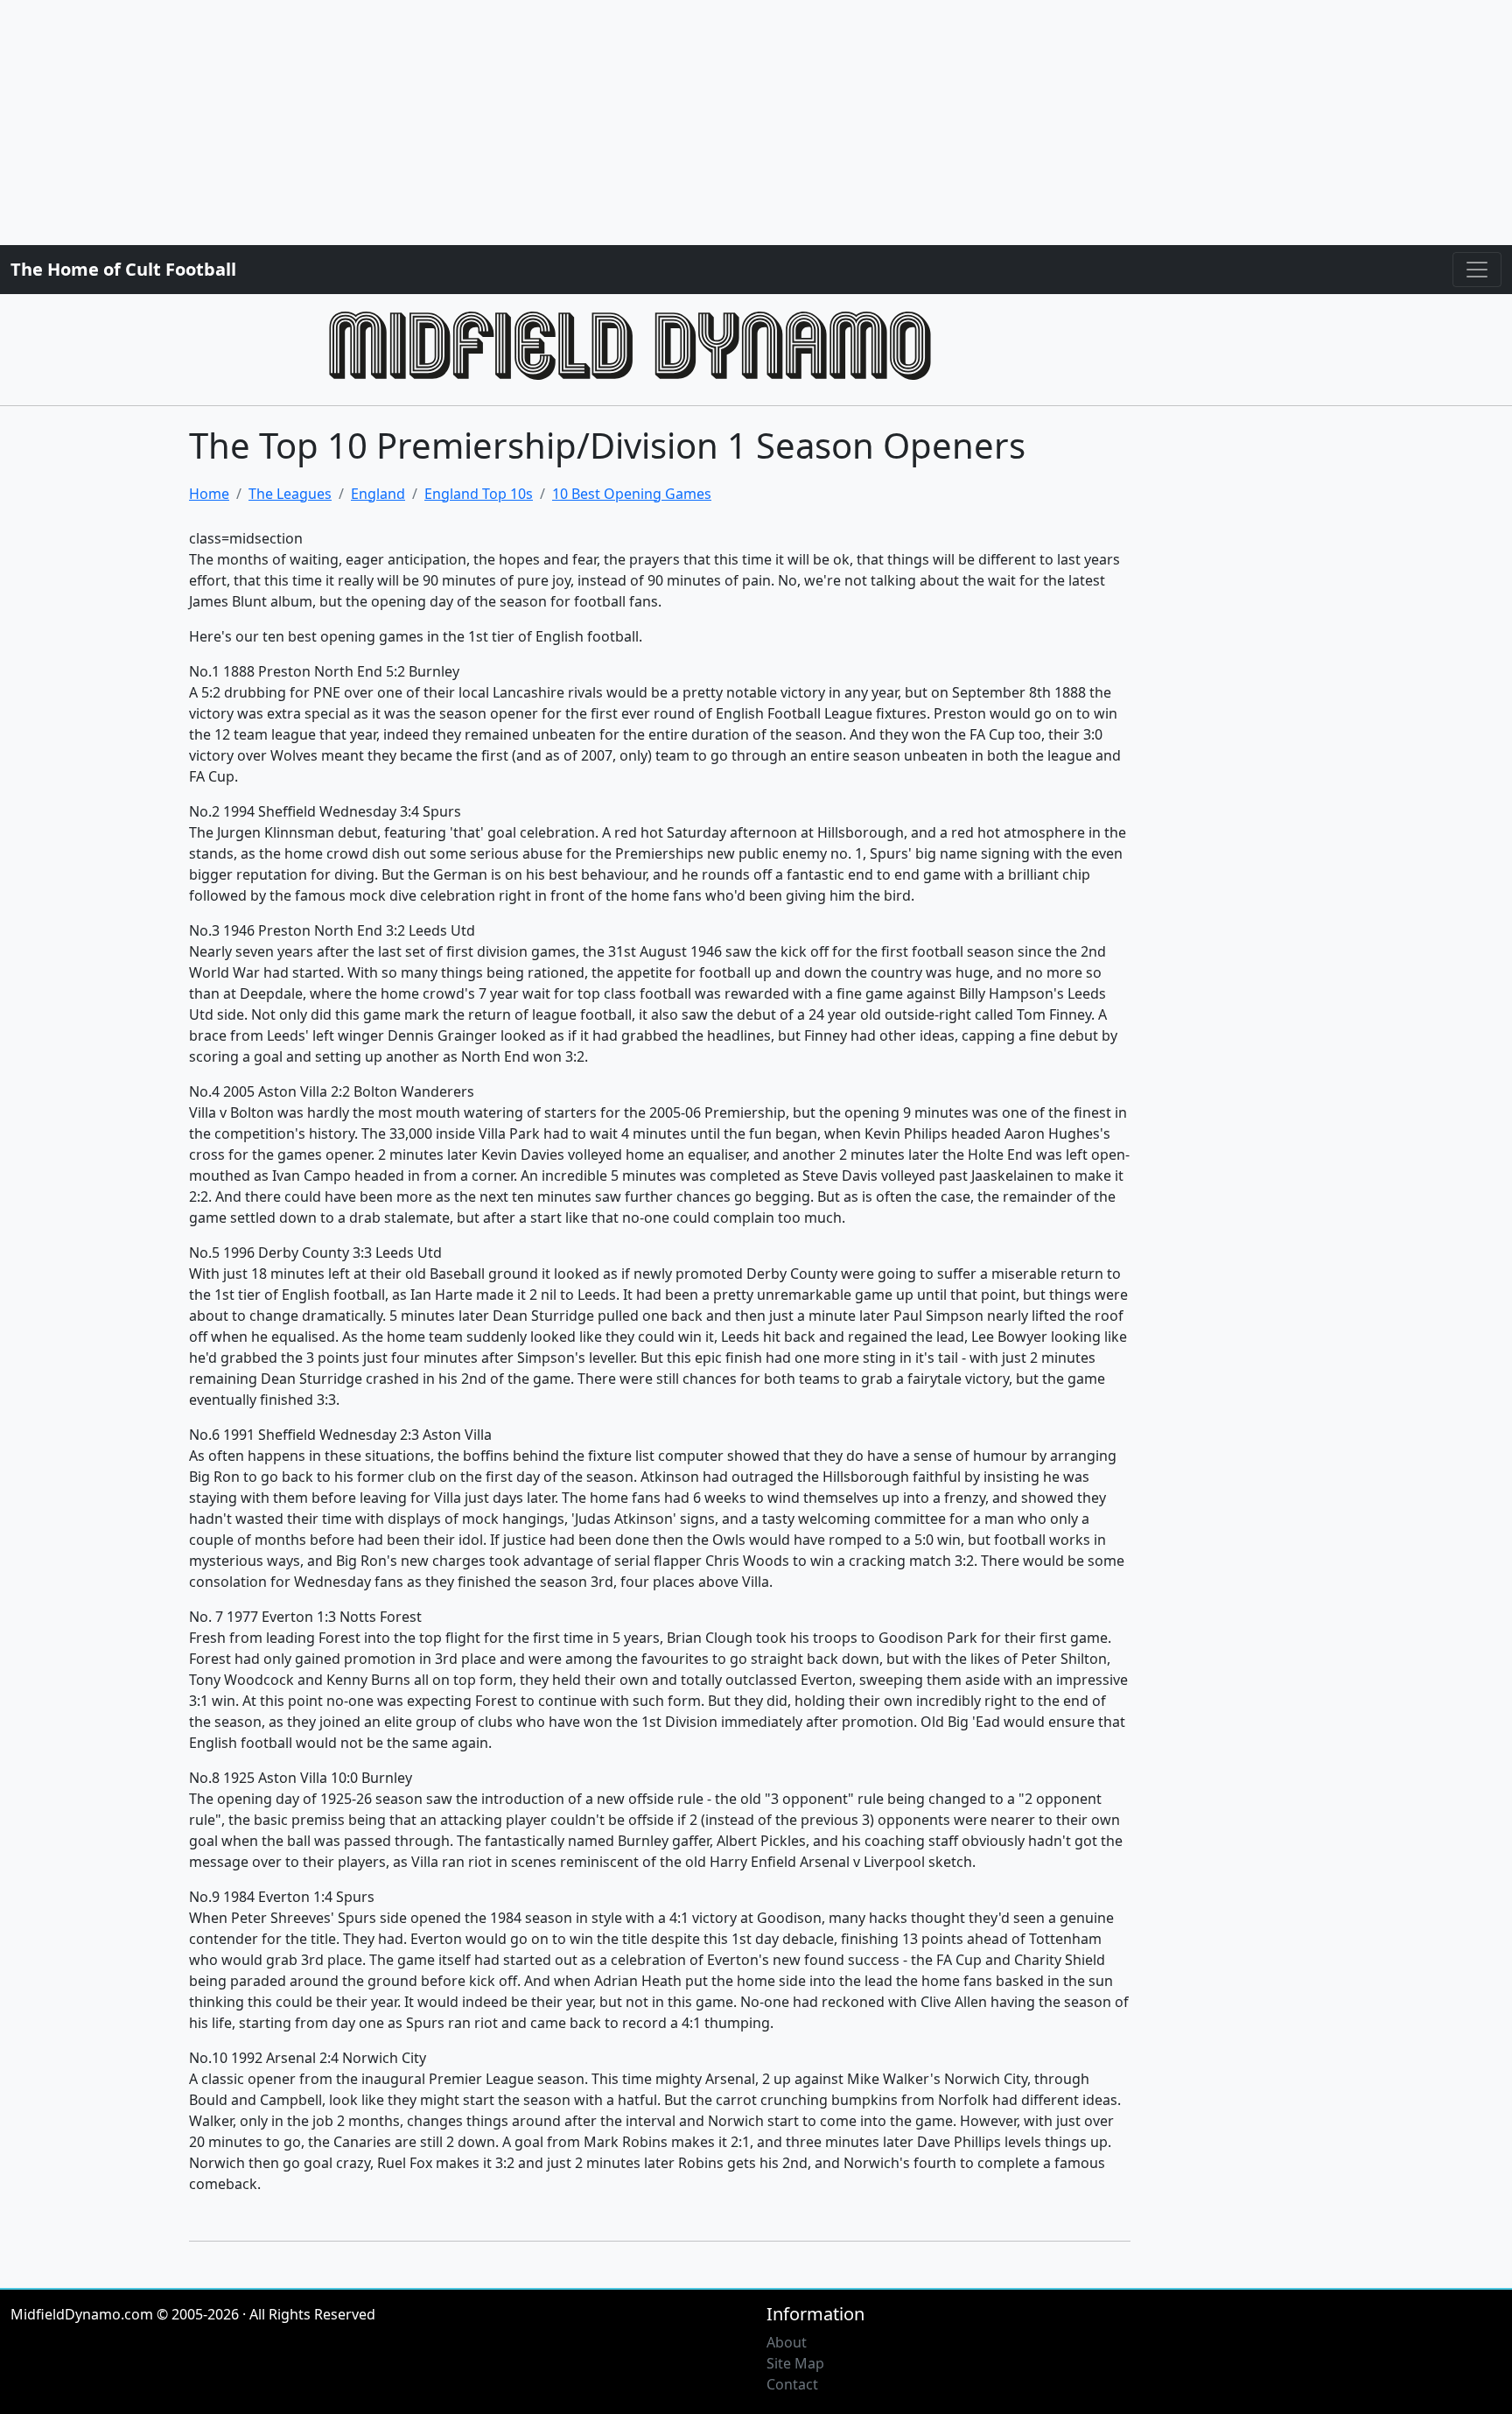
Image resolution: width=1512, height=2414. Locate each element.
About (787, 2342)
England (378, 494)
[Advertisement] (525, 123)
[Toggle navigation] (1477, 270)
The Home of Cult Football (123, 269)
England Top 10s (479, 494)
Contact (792, 2384)
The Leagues (290, 494)
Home (209, 494)
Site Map (795, 2363)
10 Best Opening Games (632, 494)
